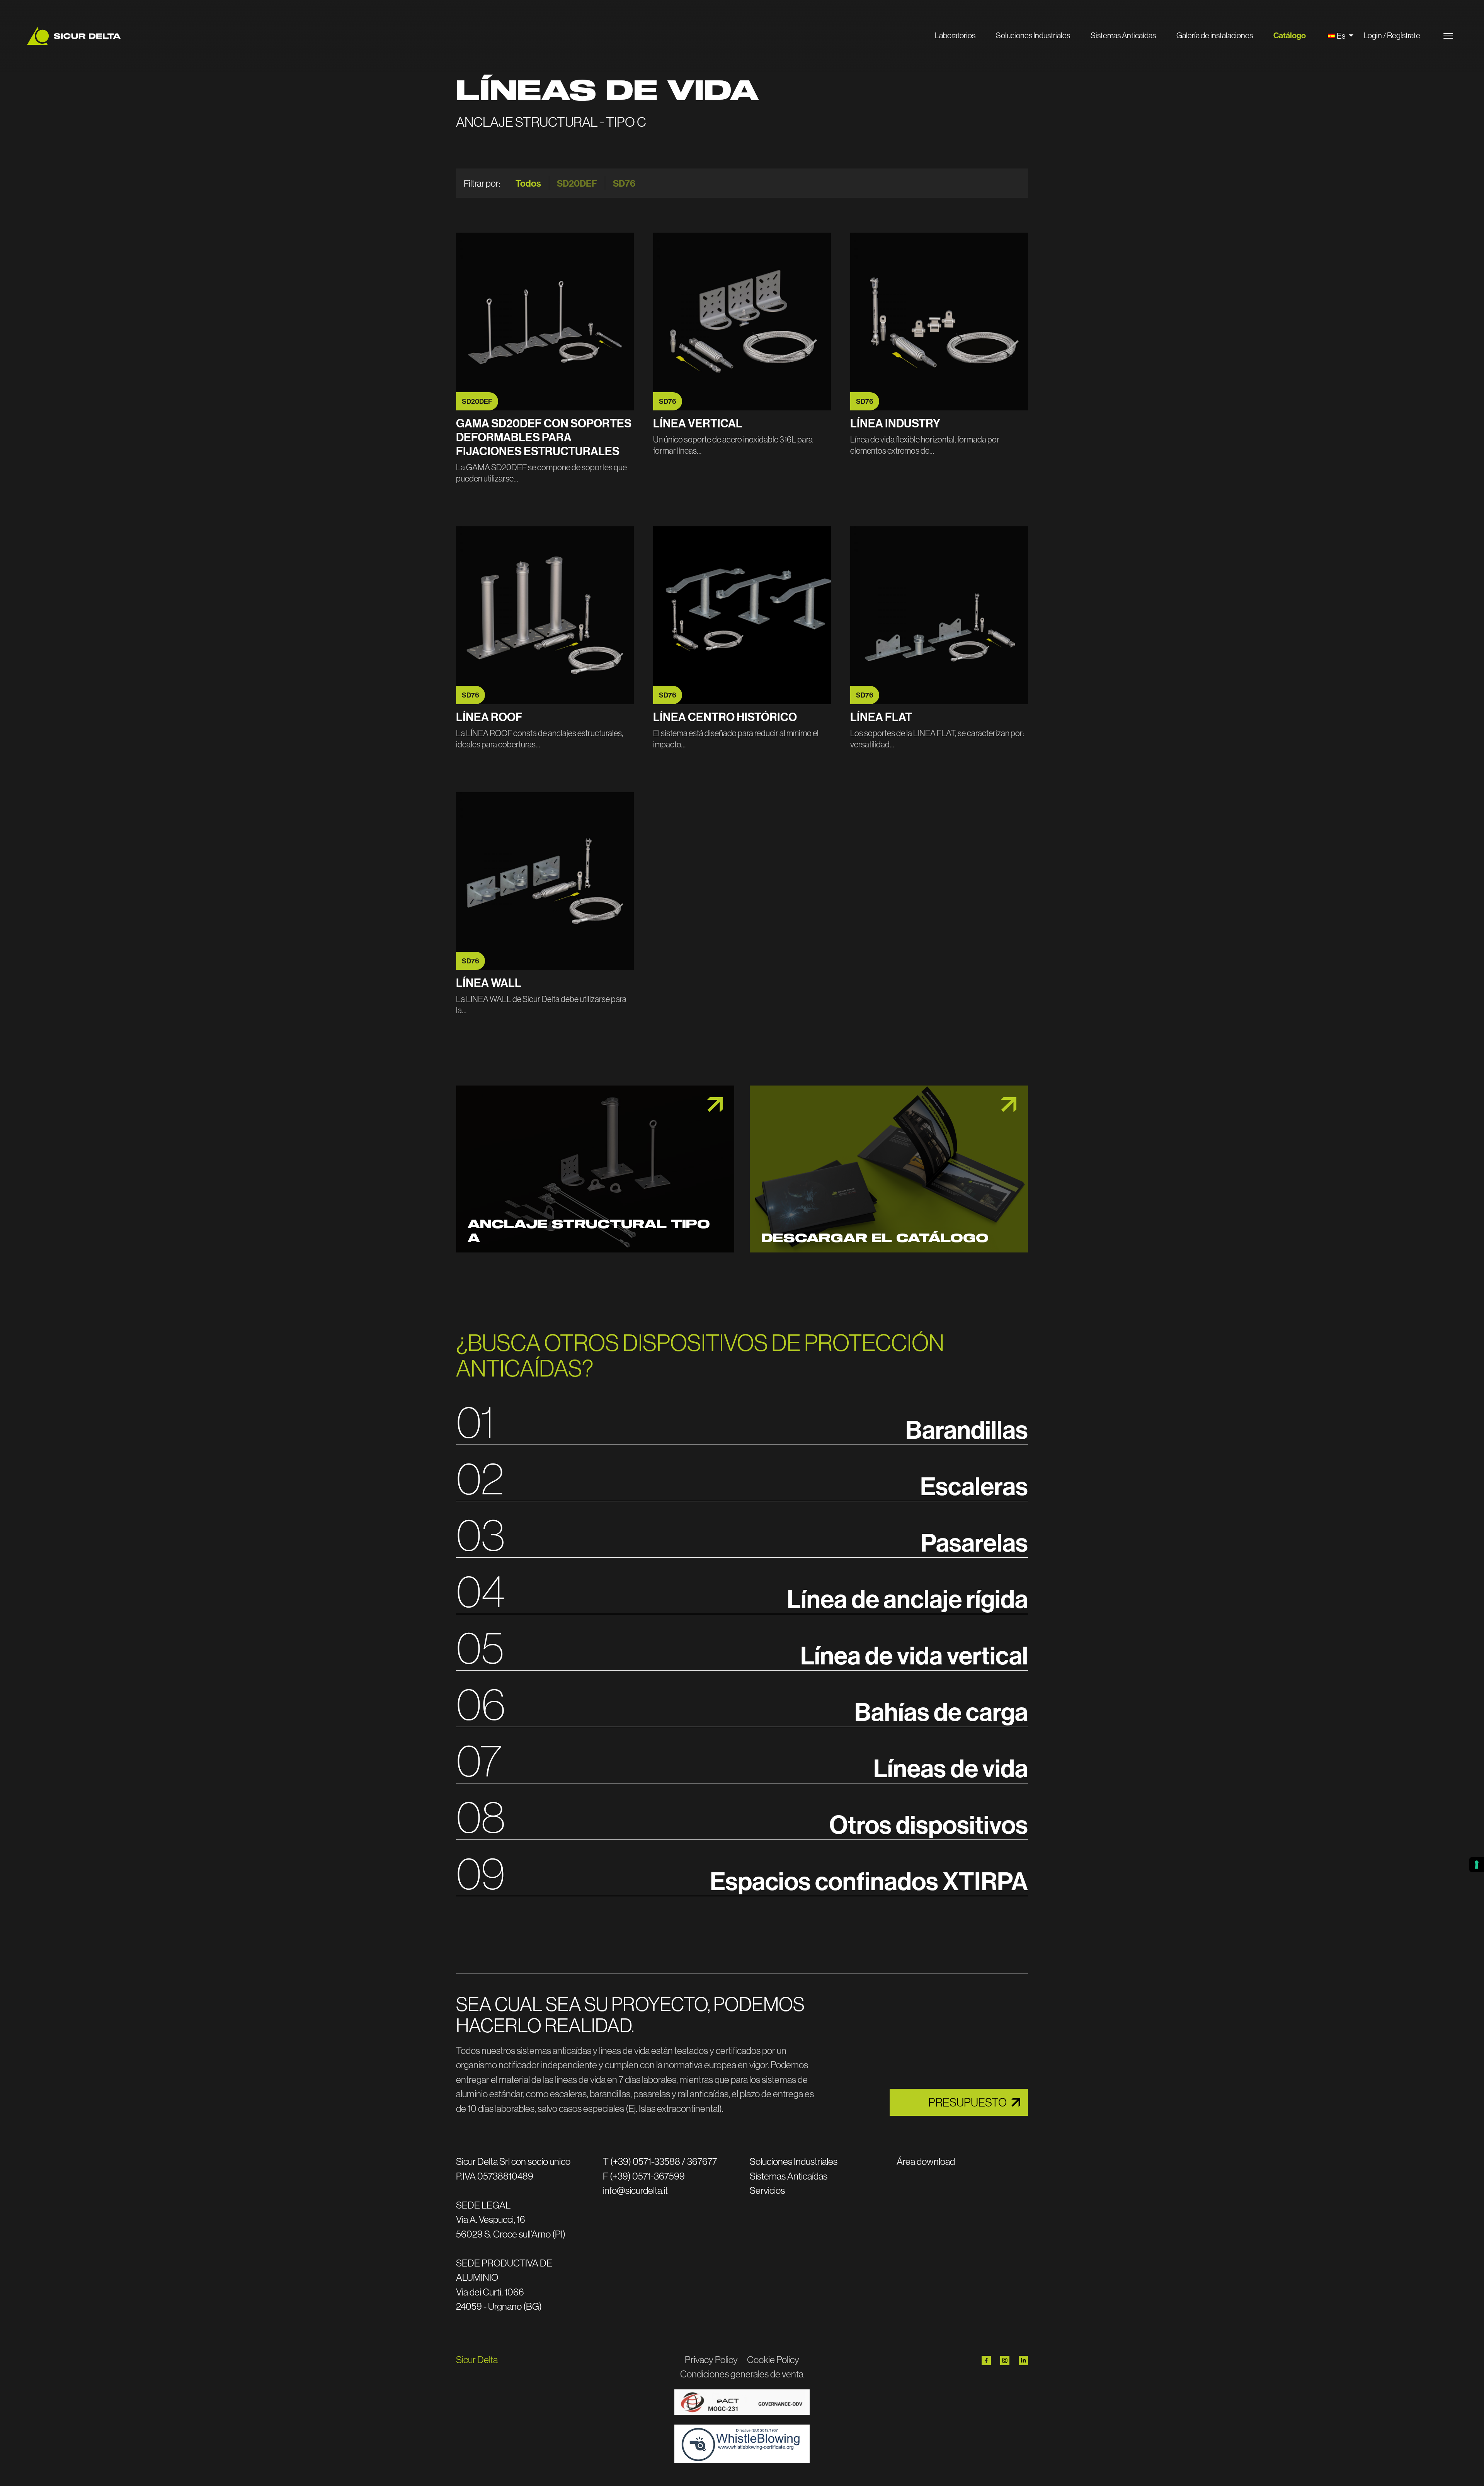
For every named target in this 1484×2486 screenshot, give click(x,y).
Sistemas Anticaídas (1123, 35)
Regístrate (1404, 35)
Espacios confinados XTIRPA (869, 1881)
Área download (926, 2161)
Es (1342, 36)
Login (1373, 35)
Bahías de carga (941, 1712)
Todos (528, 183)
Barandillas (967, 1429)
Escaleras (974, 1486)
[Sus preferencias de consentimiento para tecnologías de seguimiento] (1477, 1865)
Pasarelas (974, 1542)
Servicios (767, 2190)
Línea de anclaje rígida (907, 1599)
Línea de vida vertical (914, 1655)
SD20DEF (577, 183)
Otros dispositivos (929, 1824)
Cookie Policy (773, 2360)
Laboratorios (955, 35)
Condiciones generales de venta (742, 2374)
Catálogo (1290, 35)
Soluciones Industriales (1033, 35)
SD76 (624, 183)
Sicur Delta (477, 2360)
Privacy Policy (711, 2360)
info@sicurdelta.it (635, 2190)
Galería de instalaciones (1215, 35)
